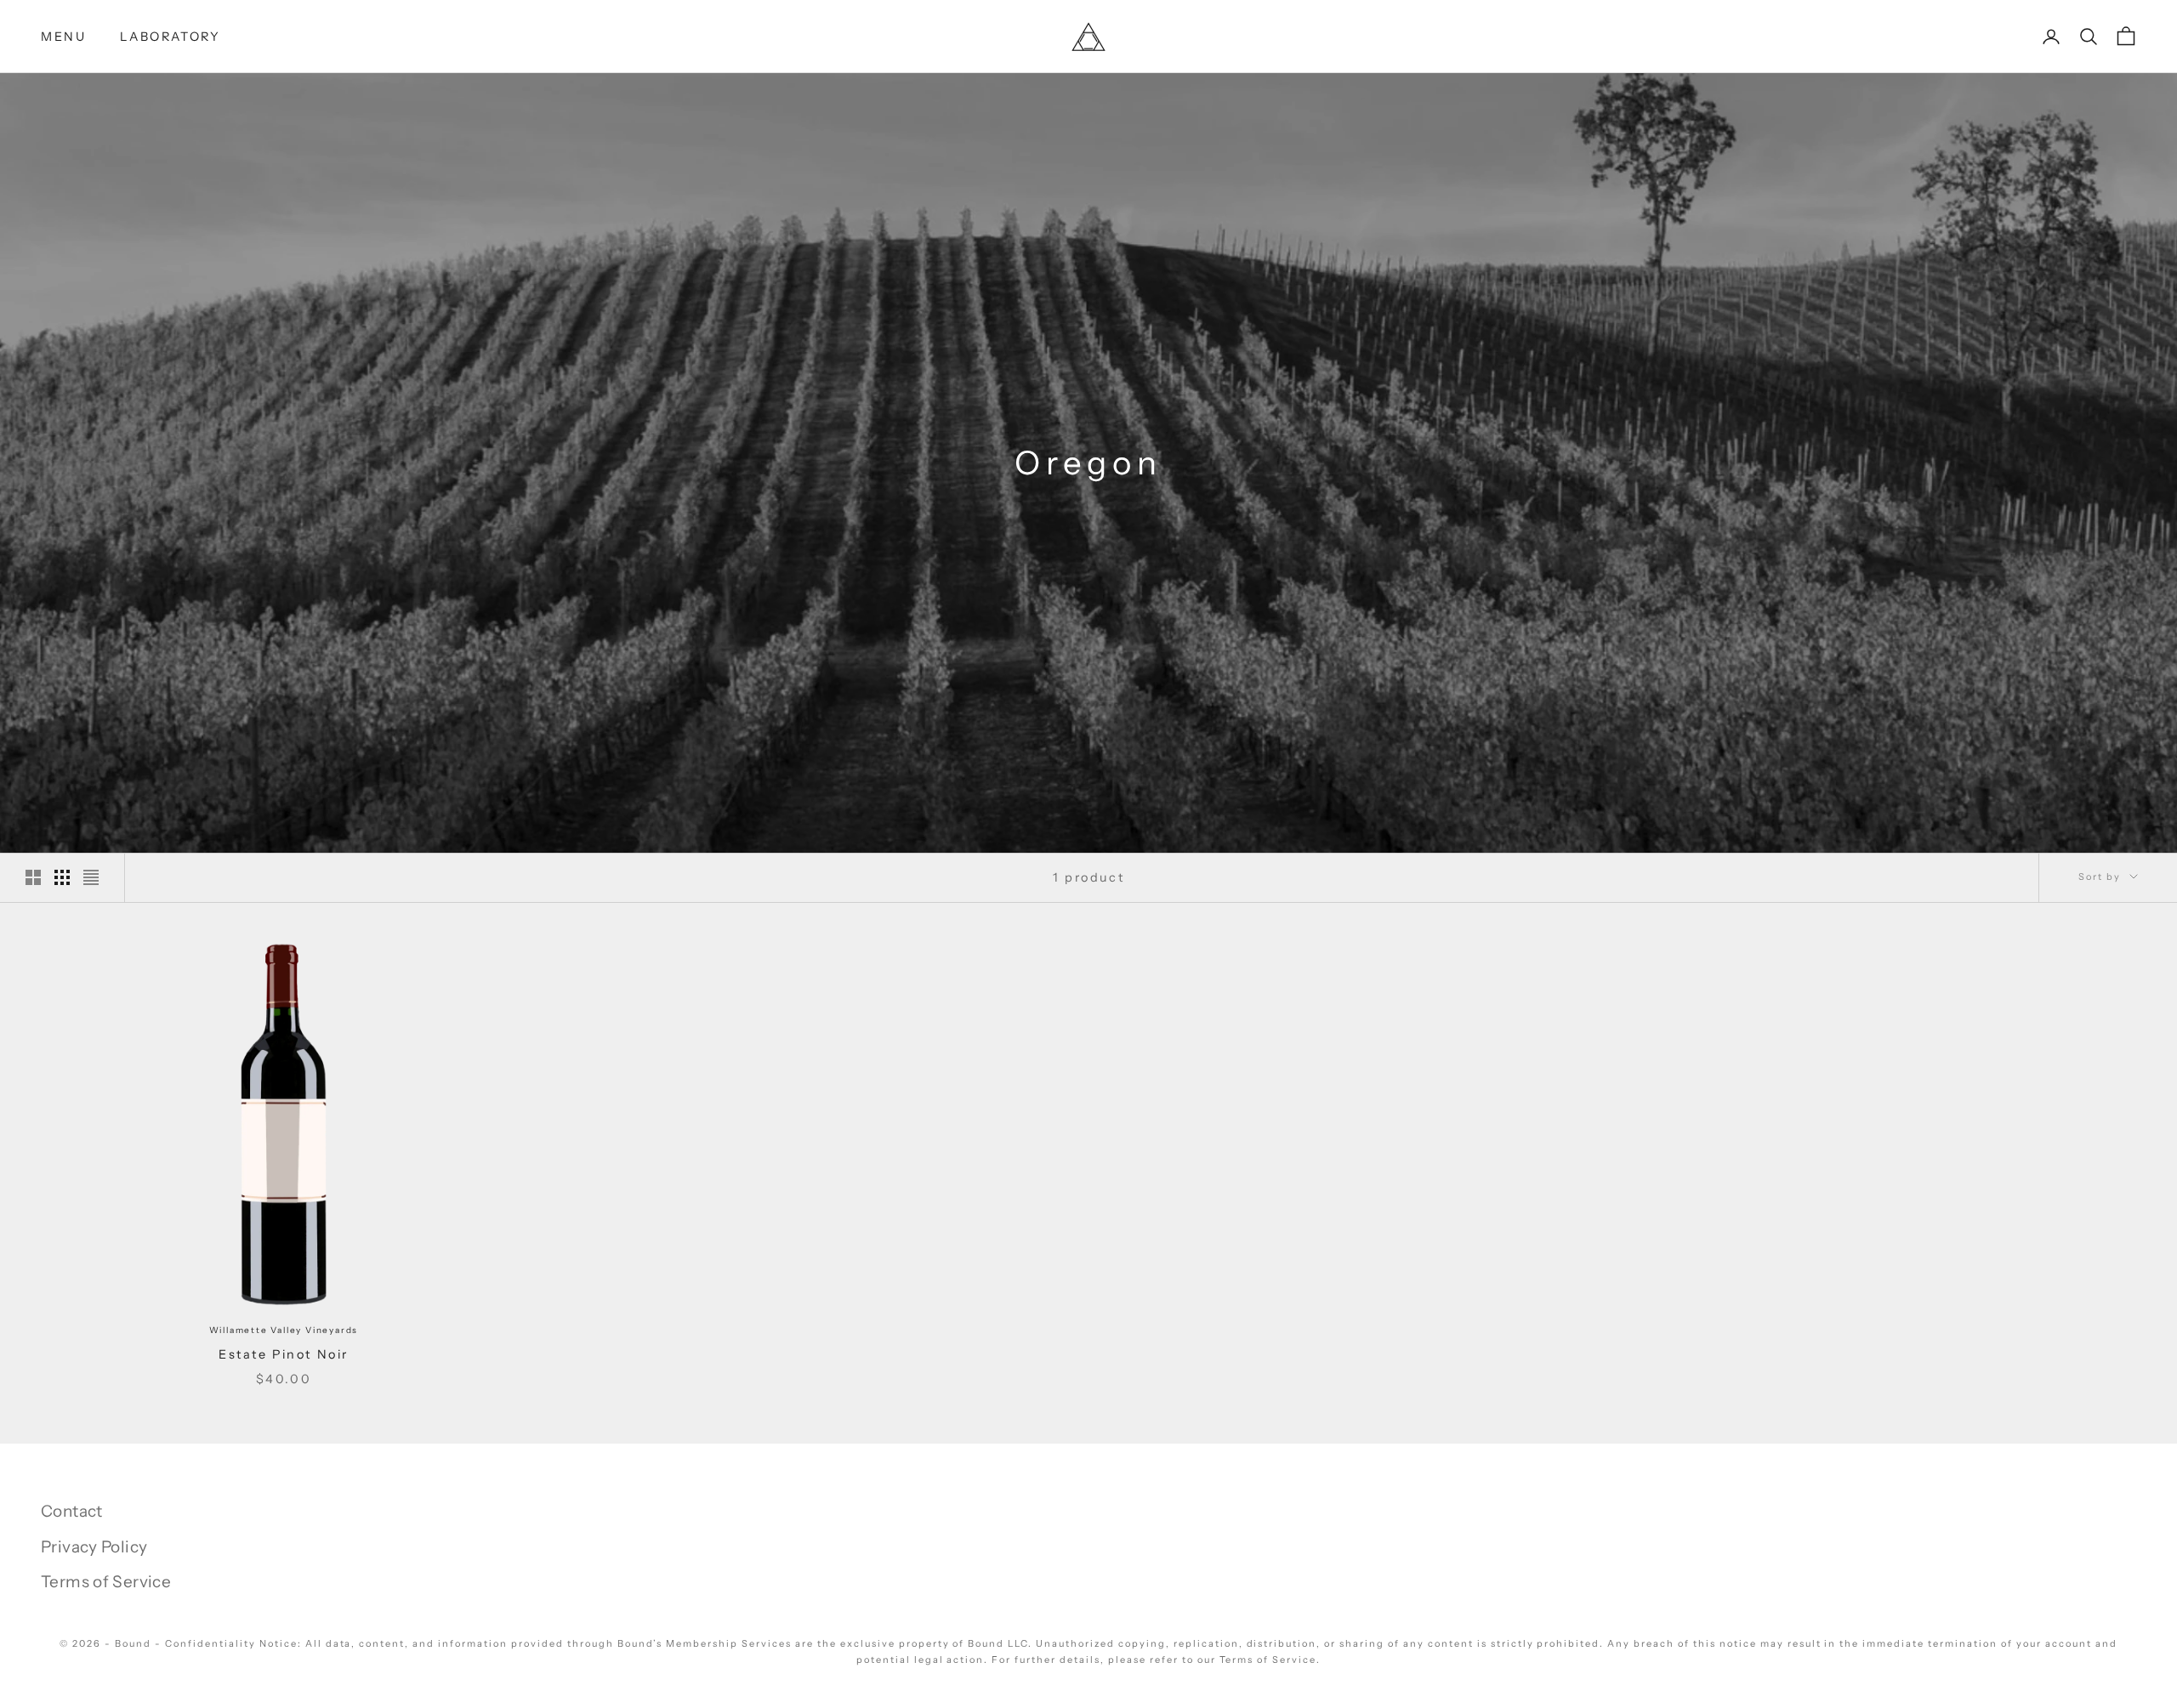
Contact (72, 1511)
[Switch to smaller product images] (62, 877)
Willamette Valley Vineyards (284, 1330)
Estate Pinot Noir (284, 1354)
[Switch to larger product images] (33, 877)
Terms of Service (106, 1582)
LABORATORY (170, 37)
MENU (63, 37)
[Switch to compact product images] (91, 877)
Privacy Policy (94, 1547)
